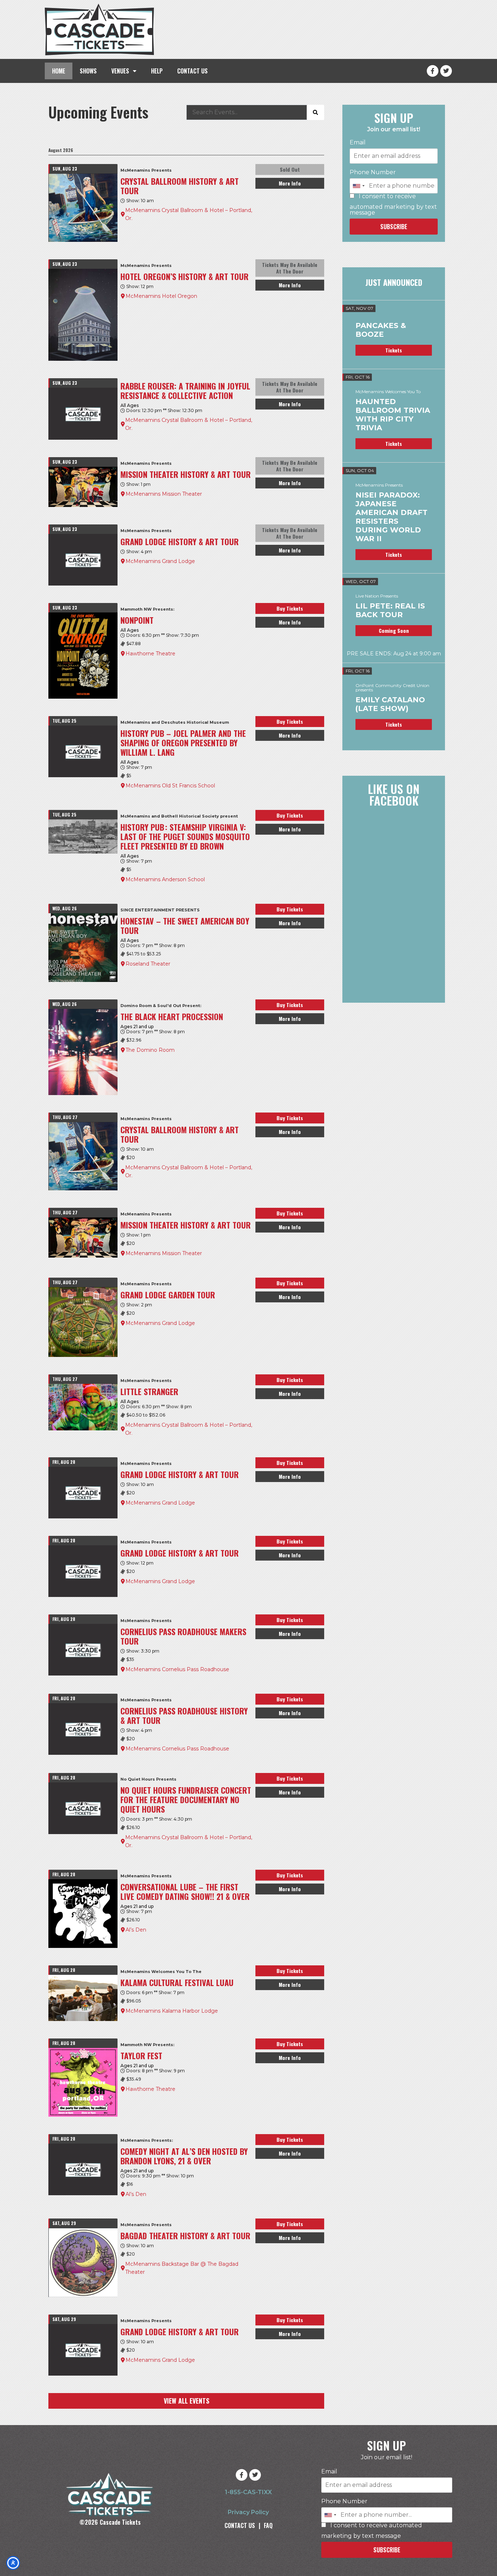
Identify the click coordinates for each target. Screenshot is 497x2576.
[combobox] (358, 186)
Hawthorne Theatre (150, 654)
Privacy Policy (248, 2512)
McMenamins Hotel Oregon (161, 296)
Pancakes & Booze (381, 330)
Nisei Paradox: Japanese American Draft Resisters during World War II (391, 517)
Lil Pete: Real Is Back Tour (390, 610)
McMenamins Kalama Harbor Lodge (172, 2011)
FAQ (268, 2525)
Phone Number (373, 172)
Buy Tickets (290, 608)
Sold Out (290, 169)
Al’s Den (136, 1930)
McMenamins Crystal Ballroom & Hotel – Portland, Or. (189, 214)
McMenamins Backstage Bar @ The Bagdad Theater (182, 2268)
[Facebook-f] (433, 71)
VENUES (120, 71)
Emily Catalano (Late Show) (390, 704)
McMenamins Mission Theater (164, 494)
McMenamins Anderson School (165, 879)
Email (358, 143)
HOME (59, 71)
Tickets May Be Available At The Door (290, 268)
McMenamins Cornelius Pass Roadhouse (177, 1669)
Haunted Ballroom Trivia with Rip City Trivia (393, 415)
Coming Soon (394, 630)
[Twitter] (446, 71)
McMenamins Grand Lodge (160, 561)
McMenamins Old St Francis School (170, 786)
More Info (290, 183)
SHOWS (88, 71)
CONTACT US (192, 71)
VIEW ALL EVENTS (186, 2401)
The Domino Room (150, 1050)
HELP (157, 71)
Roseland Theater (148, 964)
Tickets (394, 350)
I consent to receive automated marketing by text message (393, 205)
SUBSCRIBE (394, 227)
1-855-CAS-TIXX (248, 2492)
